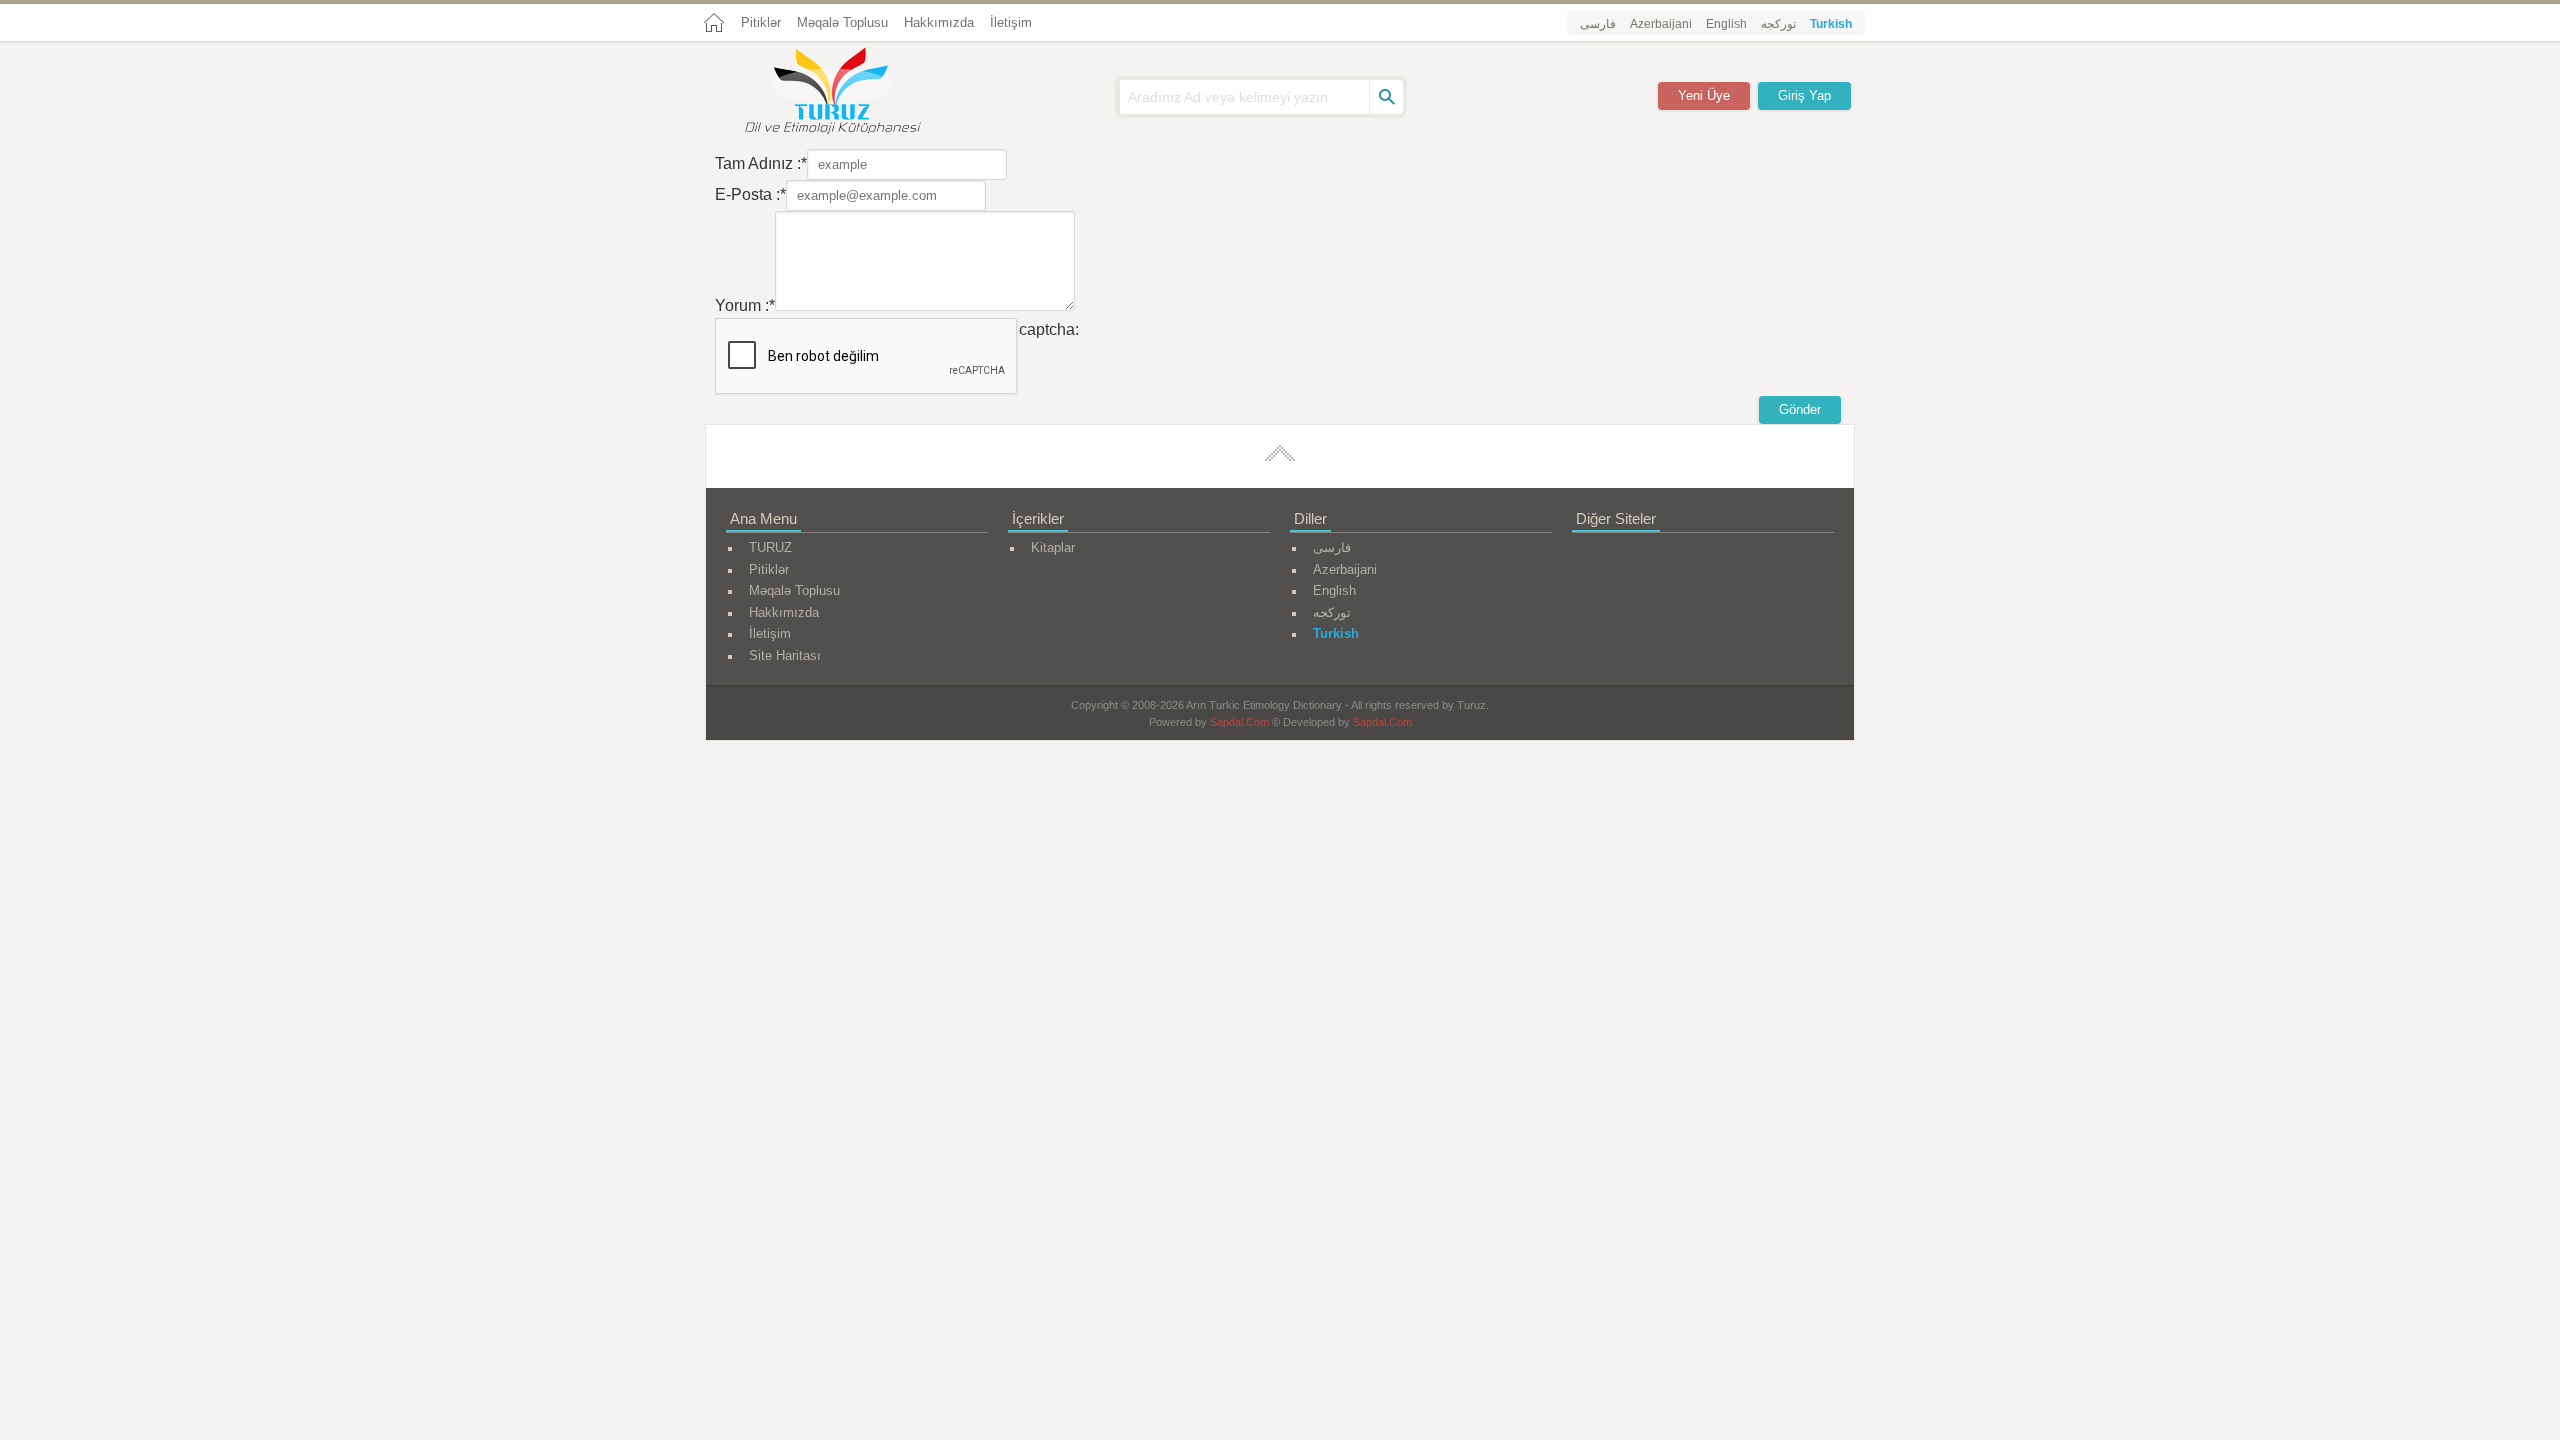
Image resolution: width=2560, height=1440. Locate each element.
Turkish (1831, 24)
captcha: (1049, 329)
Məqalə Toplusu (842, 22)
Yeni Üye (1704, 95)
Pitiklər (761, 22)
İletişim (1011, 22)
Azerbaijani (1661, 24)
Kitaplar (1053, 547)
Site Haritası (785, 655)
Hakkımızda (939, 22)
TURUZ (770, 547)
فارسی (1598, 24)
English (1726, 24)
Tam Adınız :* (761, 163)
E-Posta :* (750, 194)
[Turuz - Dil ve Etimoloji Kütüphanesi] (855, 93)
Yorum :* (745, 305)
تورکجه (1778, 24)
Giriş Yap (1804, 95)
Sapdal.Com (1239, 722)
